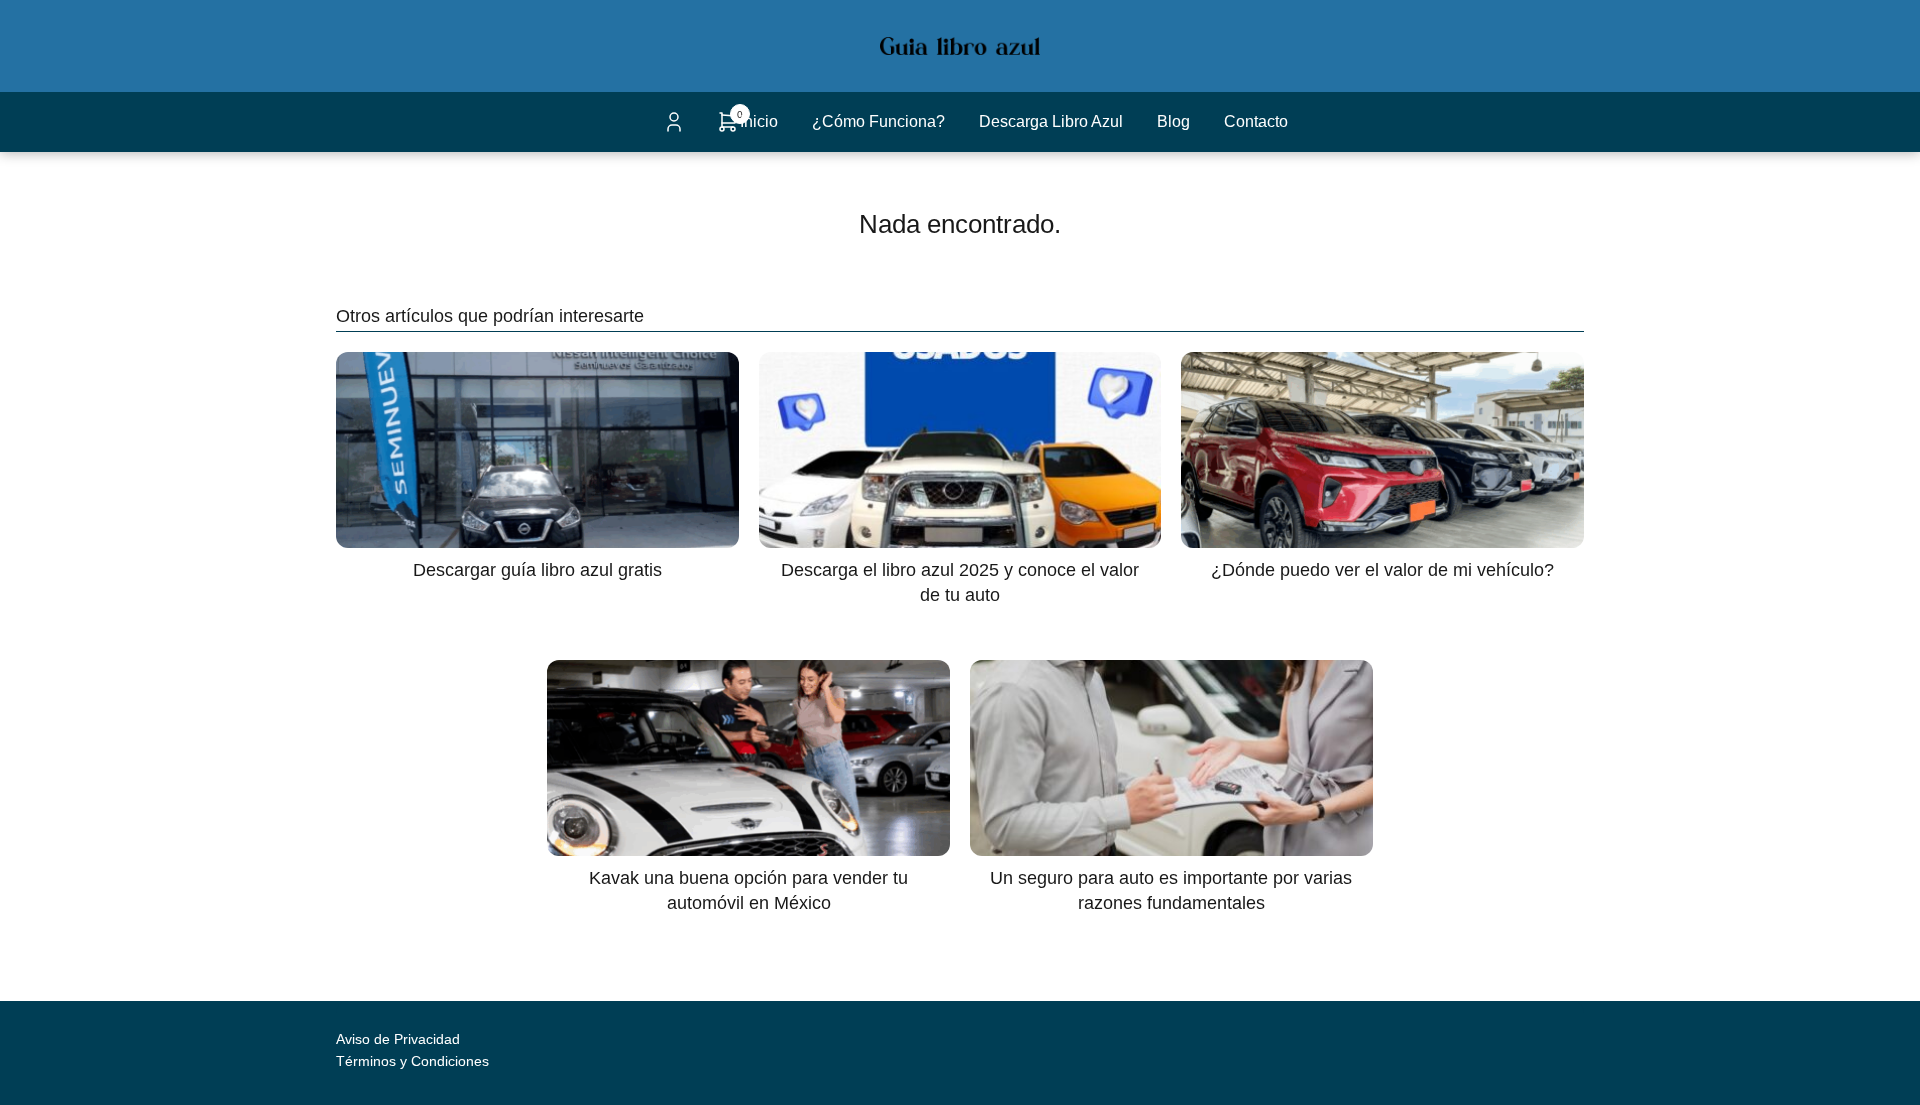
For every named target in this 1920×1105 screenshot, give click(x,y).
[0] (728, 128)
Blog (1173, 121)
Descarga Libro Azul (1051, 121)
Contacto (1256, 121)
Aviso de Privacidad (398, 1039)
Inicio (759, 121)
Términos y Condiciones (412, 1061)
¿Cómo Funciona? (878, 121)
